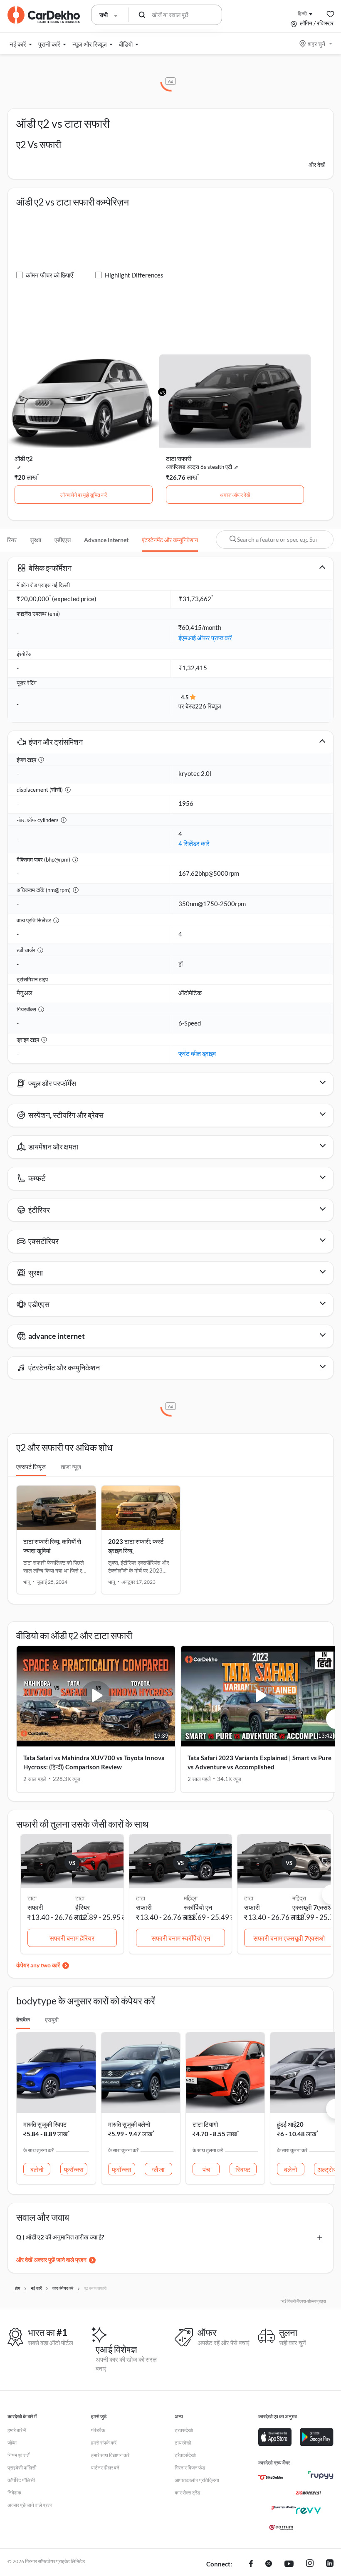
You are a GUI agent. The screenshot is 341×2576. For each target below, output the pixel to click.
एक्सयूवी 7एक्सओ (313, 1907)
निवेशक (14, 2493)
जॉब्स (12, 2443)
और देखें (317, 165)
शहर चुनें (316, 44)
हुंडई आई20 (290, 2124)
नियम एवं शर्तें (19, 2455)
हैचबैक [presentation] (23, 2020)
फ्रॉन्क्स (74, 2169)
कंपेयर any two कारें (38, 1965)
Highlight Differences (134, 275)
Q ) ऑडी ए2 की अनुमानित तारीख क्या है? (60, 2237)
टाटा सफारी (179, 458)
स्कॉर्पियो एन (198, 1907)
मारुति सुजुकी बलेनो (129, 2124)
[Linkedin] (330, 2564)
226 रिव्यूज (208, 706)
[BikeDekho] (271, 2477)
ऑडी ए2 (24, 458)
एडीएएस (63, 540)
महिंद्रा (191, 1898)
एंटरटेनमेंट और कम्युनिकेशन (170, 540)
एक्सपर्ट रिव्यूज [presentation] (31, 1467)
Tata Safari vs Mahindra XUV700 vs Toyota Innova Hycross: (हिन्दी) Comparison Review (94, 1762)
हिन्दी (302, 14)
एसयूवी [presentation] (52, 2020)
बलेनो (37, 2169)
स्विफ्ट (243, 2169)
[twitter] (269, 2564)
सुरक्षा (36, 540)
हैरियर (83, 1907)
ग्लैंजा (158, 2169)
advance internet (106, 540)
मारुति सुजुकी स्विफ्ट (45, 2124)
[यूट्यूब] (289, 2564)
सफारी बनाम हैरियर (72, 1938)
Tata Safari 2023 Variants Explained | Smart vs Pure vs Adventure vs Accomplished (259, 1762)
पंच (206, 2169)
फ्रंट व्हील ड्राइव (197, 1053)
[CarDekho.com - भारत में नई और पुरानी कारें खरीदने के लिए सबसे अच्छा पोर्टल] (44, 15)
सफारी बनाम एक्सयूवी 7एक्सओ (289, 1938)
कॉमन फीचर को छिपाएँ (49, 275)
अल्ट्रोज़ (327, 2169)
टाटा (80, 1898)
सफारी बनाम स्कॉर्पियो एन (181, 1938)
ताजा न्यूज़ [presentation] (71, 1467)
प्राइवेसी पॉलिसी (22, 2468)
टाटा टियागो (205, 2124)
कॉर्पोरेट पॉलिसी (21, 2480)
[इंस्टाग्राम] (310, 2564)
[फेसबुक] (251, 2564)
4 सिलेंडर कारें (194, 843)
